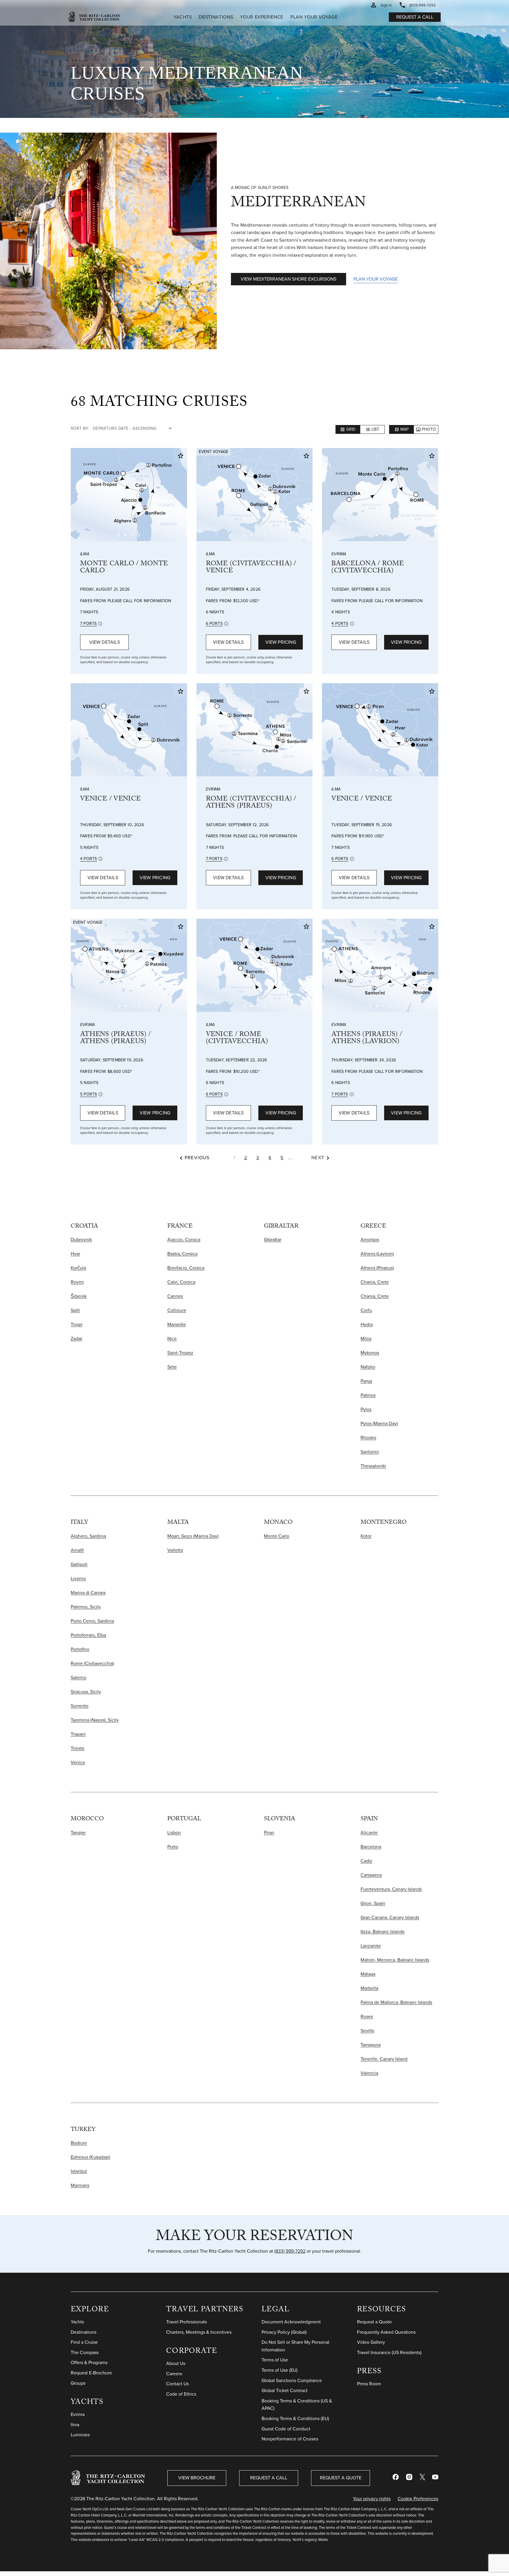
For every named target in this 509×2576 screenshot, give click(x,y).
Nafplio (368, 1367)
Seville (367, 2031)
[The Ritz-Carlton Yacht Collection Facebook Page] (396, 2478)
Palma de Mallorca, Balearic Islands (396, 2002)
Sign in (386, 5)
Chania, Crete (375, 1282)
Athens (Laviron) (377, 1254)
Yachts (87, 2403)
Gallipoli (79, 1564)
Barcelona (371, 1847)
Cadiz (366, 1861)
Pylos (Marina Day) (379, 1423)
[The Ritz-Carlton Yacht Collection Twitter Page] (422, 2478)
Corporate (192, 2352)
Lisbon (174, 1833)
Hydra (367, 1324)
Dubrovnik (81, 1240)
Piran (269, 1833)
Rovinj (77, 1282)
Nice (172, 1339)
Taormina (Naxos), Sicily (95, 1720)
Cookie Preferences (418, 2499)
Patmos (368, 1395)
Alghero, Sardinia (88, 1536)
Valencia (369, 2073)
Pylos (366, 1409)
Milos (366, 1339)
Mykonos (370, 1353)
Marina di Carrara (88, 1593)
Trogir (77, 1324)
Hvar (75, 1254)
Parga (366, 1381)
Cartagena (371, 1875)
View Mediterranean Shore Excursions (289, 279)
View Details (105, 642)
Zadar (76, 1339)
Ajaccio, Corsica (184, 1240)
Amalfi (77, 1550)
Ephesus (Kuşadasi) (90, 2157)
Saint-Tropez (180, 1353)
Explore (90, 2310)
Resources (381, 2310)
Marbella (369, 1988)
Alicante (369, 1833)
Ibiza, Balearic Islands (382, 1932)
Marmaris (80, 2185)
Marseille (177, 1324)
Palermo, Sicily (86, 1607)
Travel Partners (205, 2310)
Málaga (368, 1974)
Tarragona (371, 2045)
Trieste (78, 1748)
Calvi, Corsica (181, 1282)
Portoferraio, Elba (88, 1635)
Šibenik (79, 1296)
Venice (78, 1762)
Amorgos (370, 1240)
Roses (367, 2016)
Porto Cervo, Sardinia (92, 1621)
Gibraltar (273, 1240)
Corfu (366, 1310)
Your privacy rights (372, 2499)
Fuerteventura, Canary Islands (391, 1889)
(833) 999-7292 (290, 2251)
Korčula (78, 1268)
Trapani (78, 1734)
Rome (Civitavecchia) (92, 1663)
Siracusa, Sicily (86, 1692)
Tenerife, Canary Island (384, 2059)
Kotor (366, 1536)
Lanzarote (371, 1946)
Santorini (370, 1452)
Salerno (79, 1677)
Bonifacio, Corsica (186, 1268)
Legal (276, 2310)
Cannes (175, 1296)
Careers (174, 2374)
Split (75, 1310)
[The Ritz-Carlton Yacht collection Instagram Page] (409, 2478)
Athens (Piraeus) (377, 1268)
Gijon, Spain (373, 1903)
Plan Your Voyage (376, 279)
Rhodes (368, 1438)
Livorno (78, 1578)
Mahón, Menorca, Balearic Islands (395, 1960)
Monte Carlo (277, 1536)
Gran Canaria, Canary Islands (390, 1917)
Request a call (415, 17)
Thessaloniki (373, 1466)
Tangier (78, 1833)
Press (369, 2372)
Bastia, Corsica (182, 1254)
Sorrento (80, 1706)
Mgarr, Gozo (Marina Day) (193, 1536)
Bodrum (79, 2143)
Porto (173, 1847)
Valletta (175, 1550)
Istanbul (79, 2171)
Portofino (80, 1649)
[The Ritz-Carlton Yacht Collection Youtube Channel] (435, 2478)
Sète (172, 1367)
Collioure (177, 1310)
